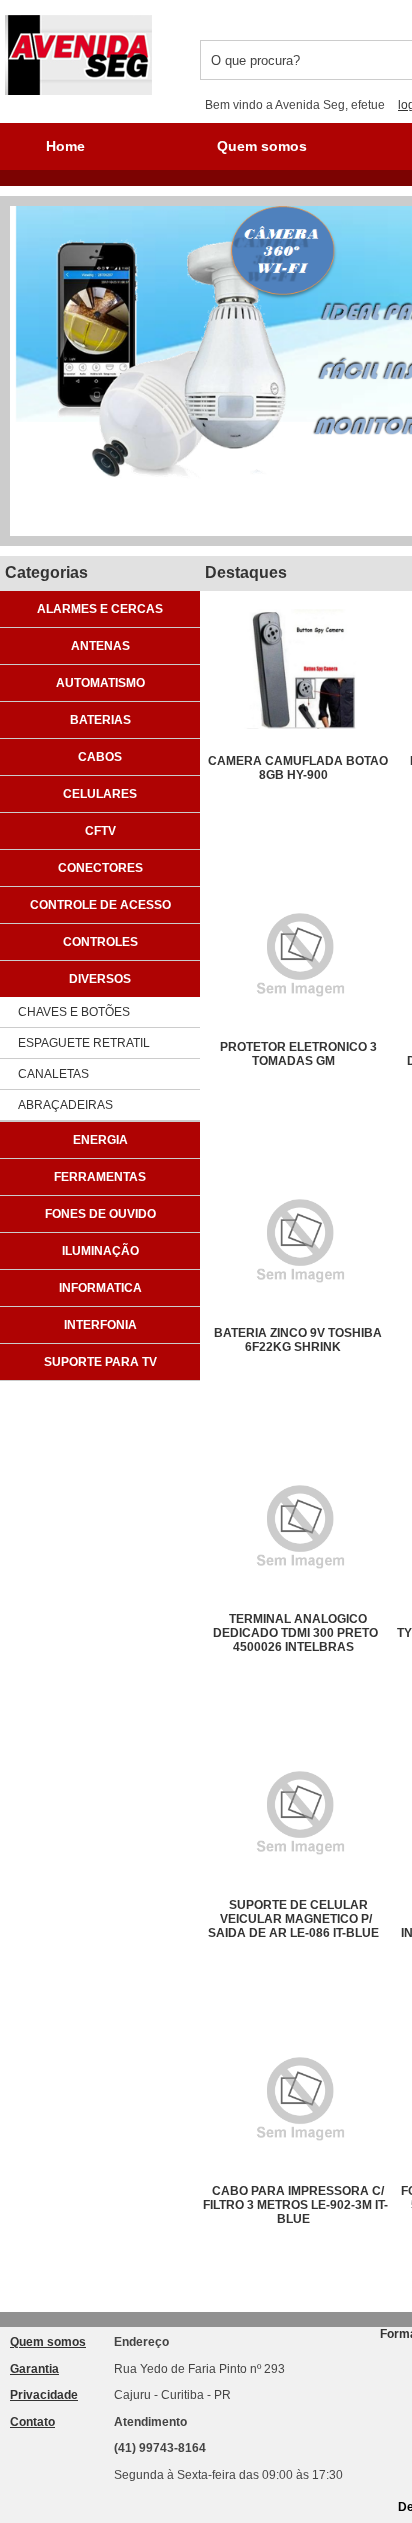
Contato (32, 2422)
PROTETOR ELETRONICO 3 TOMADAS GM (298, 1054)
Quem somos (262, 146)
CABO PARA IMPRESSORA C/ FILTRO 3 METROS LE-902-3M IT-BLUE (295, 2205)
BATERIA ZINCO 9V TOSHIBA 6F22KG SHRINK (298, 1340)
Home (65, 146)
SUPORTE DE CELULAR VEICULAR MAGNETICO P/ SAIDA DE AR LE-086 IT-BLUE (293, 1919)
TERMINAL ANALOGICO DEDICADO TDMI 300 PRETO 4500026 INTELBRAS (295, 1633)
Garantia (34, 2369)
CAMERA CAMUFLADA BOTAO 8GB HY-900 (298, 768)
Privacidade (44, 2395)
